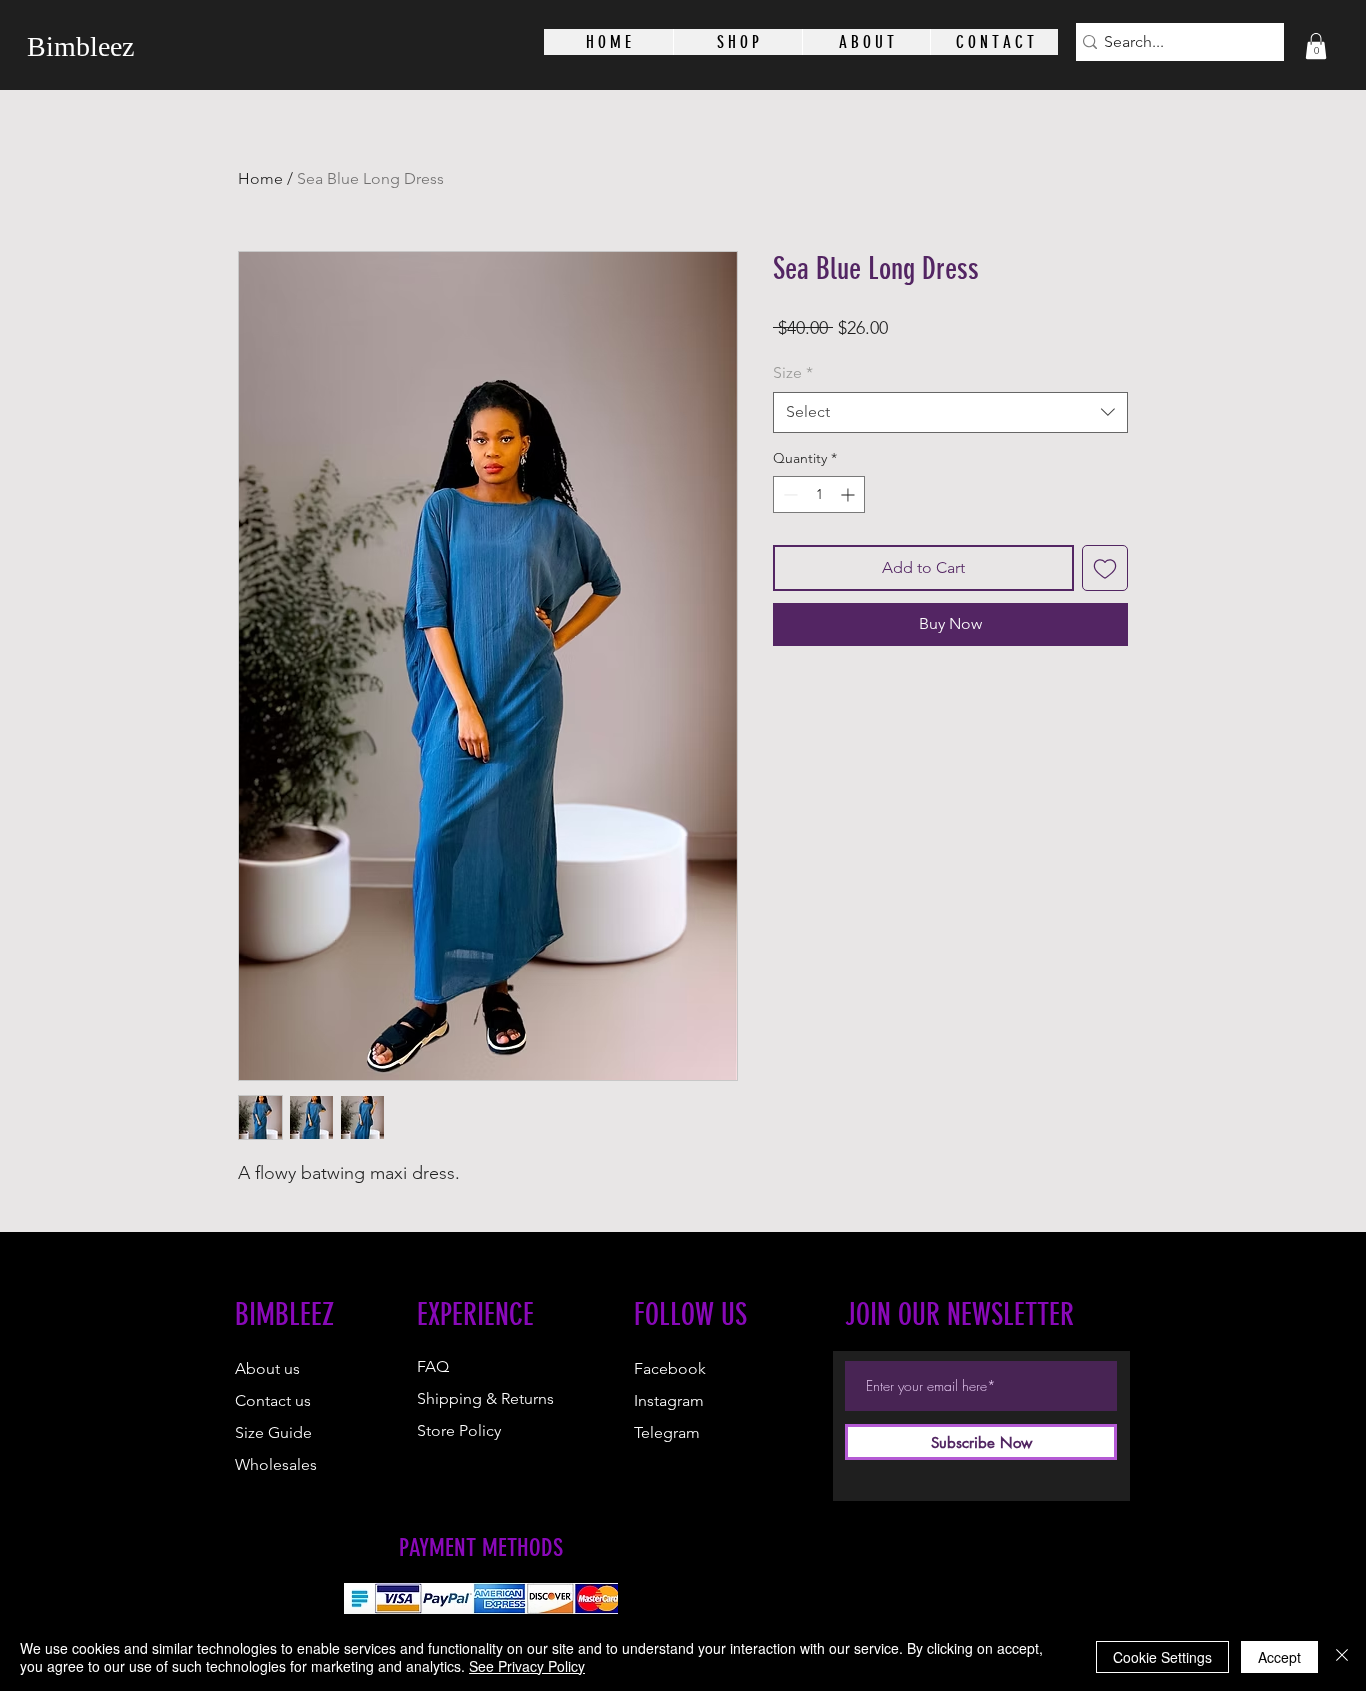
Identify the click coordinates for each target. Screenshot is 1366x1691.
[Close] (1342, 1657)
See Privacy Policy (527, 1666)
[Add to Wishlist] (1105, 568)
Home (260, 178)
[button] (1316, 46)
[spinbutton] (819, 494)
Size (793, 372)
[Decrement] (788, 494)
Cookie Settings (1162, 1657)
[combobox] (950, 412)
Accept (1279, 1657)
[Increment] (849, 494)
